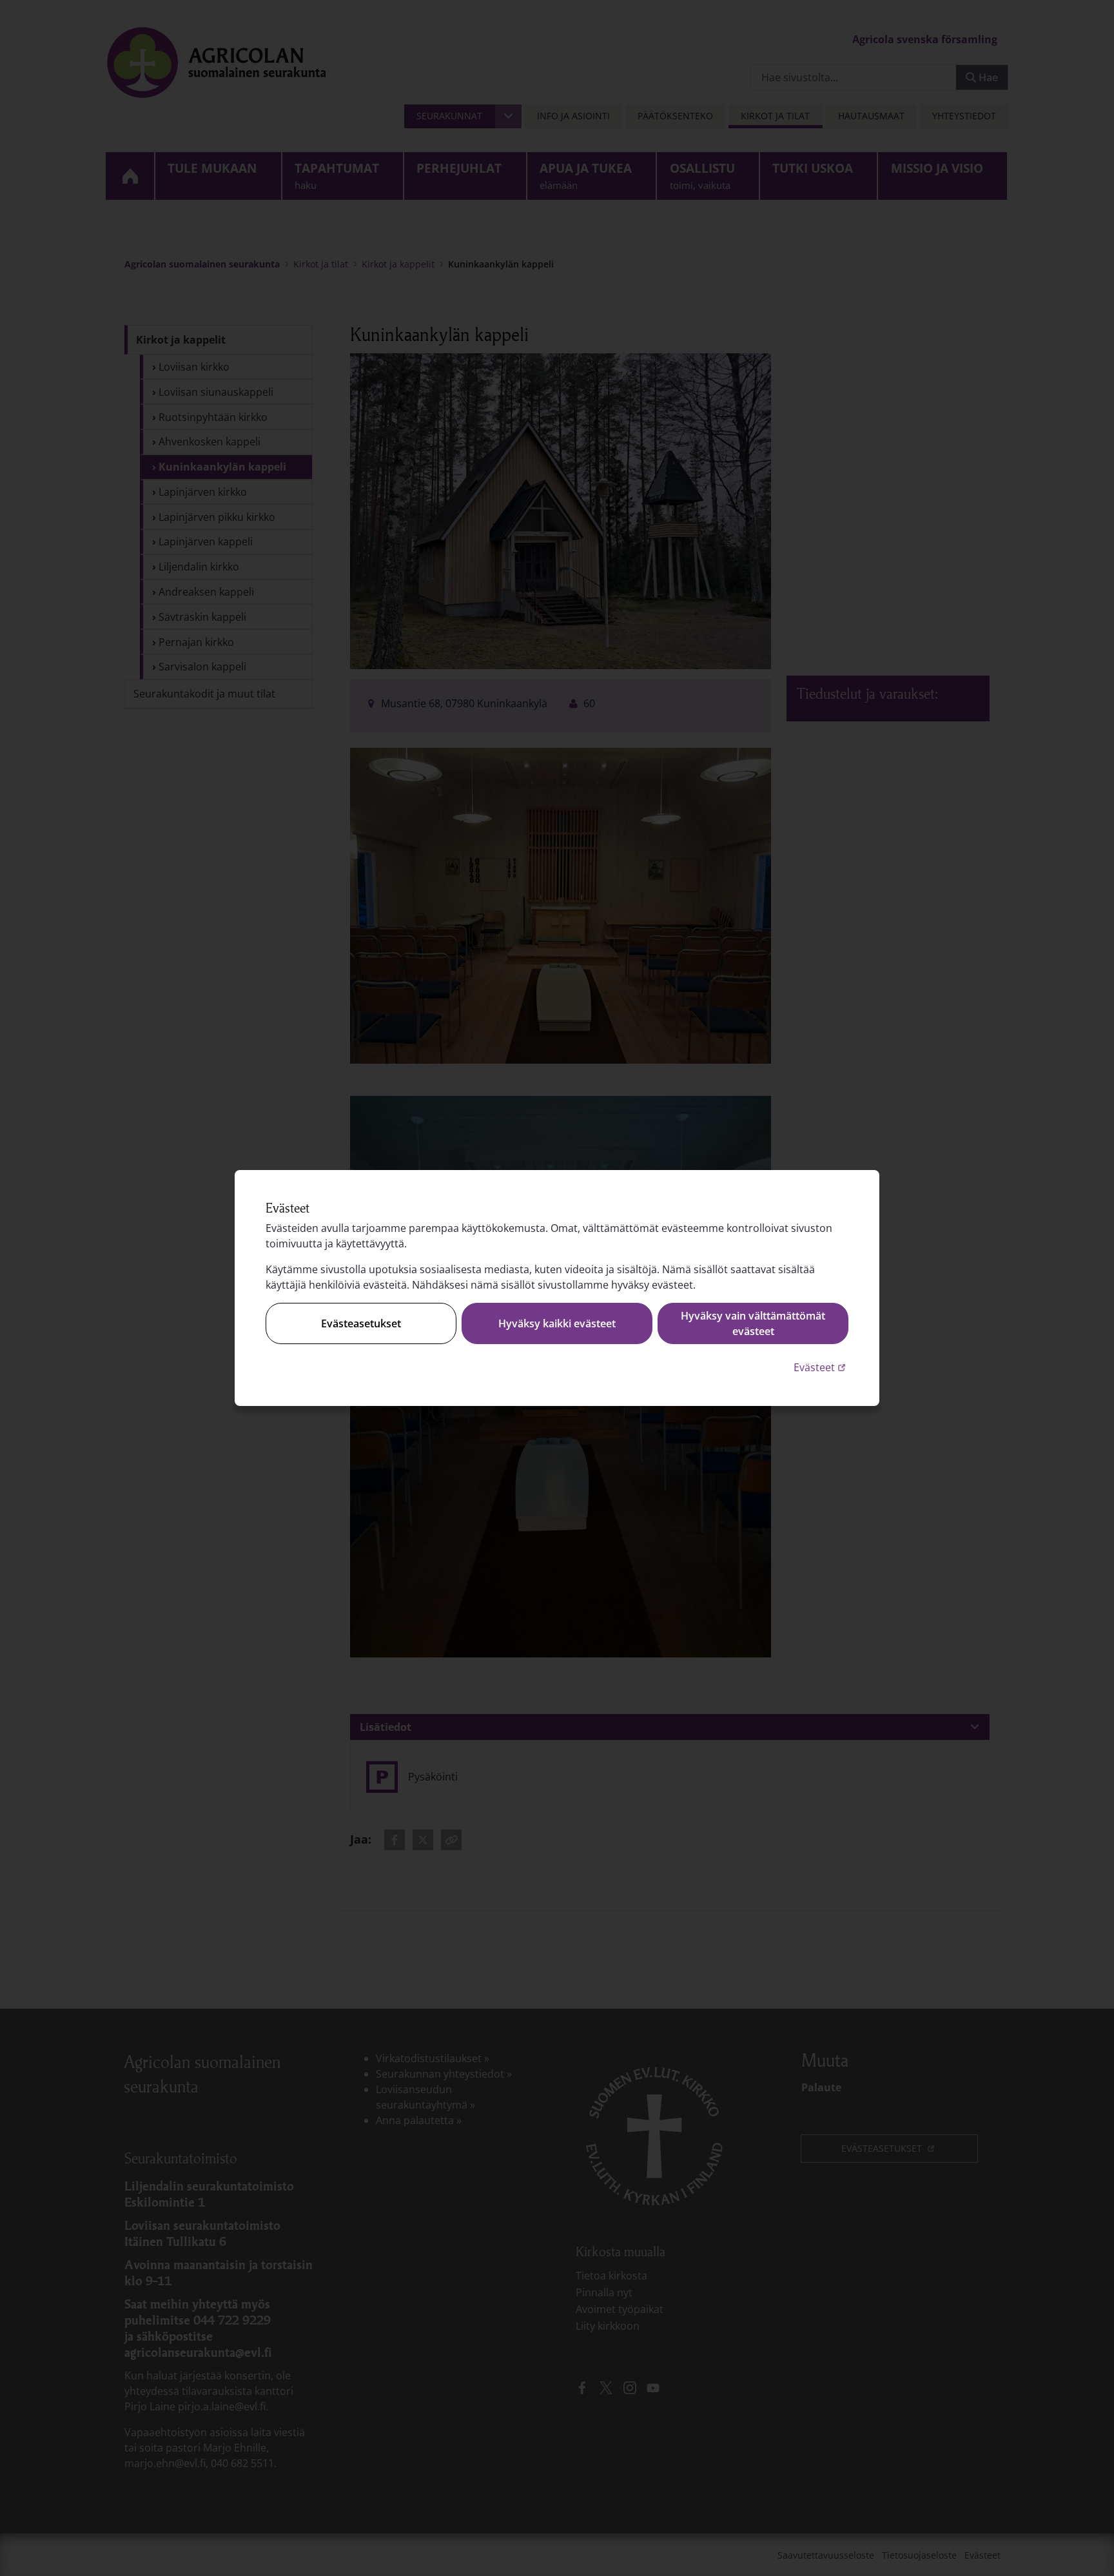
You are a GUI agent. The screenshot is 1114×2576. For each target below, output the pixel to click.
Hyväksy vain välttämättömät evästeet (753, 1323)
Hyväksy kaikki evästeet (557, 1323)
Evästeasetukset (361, 1323)
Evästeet (821, 1367)
